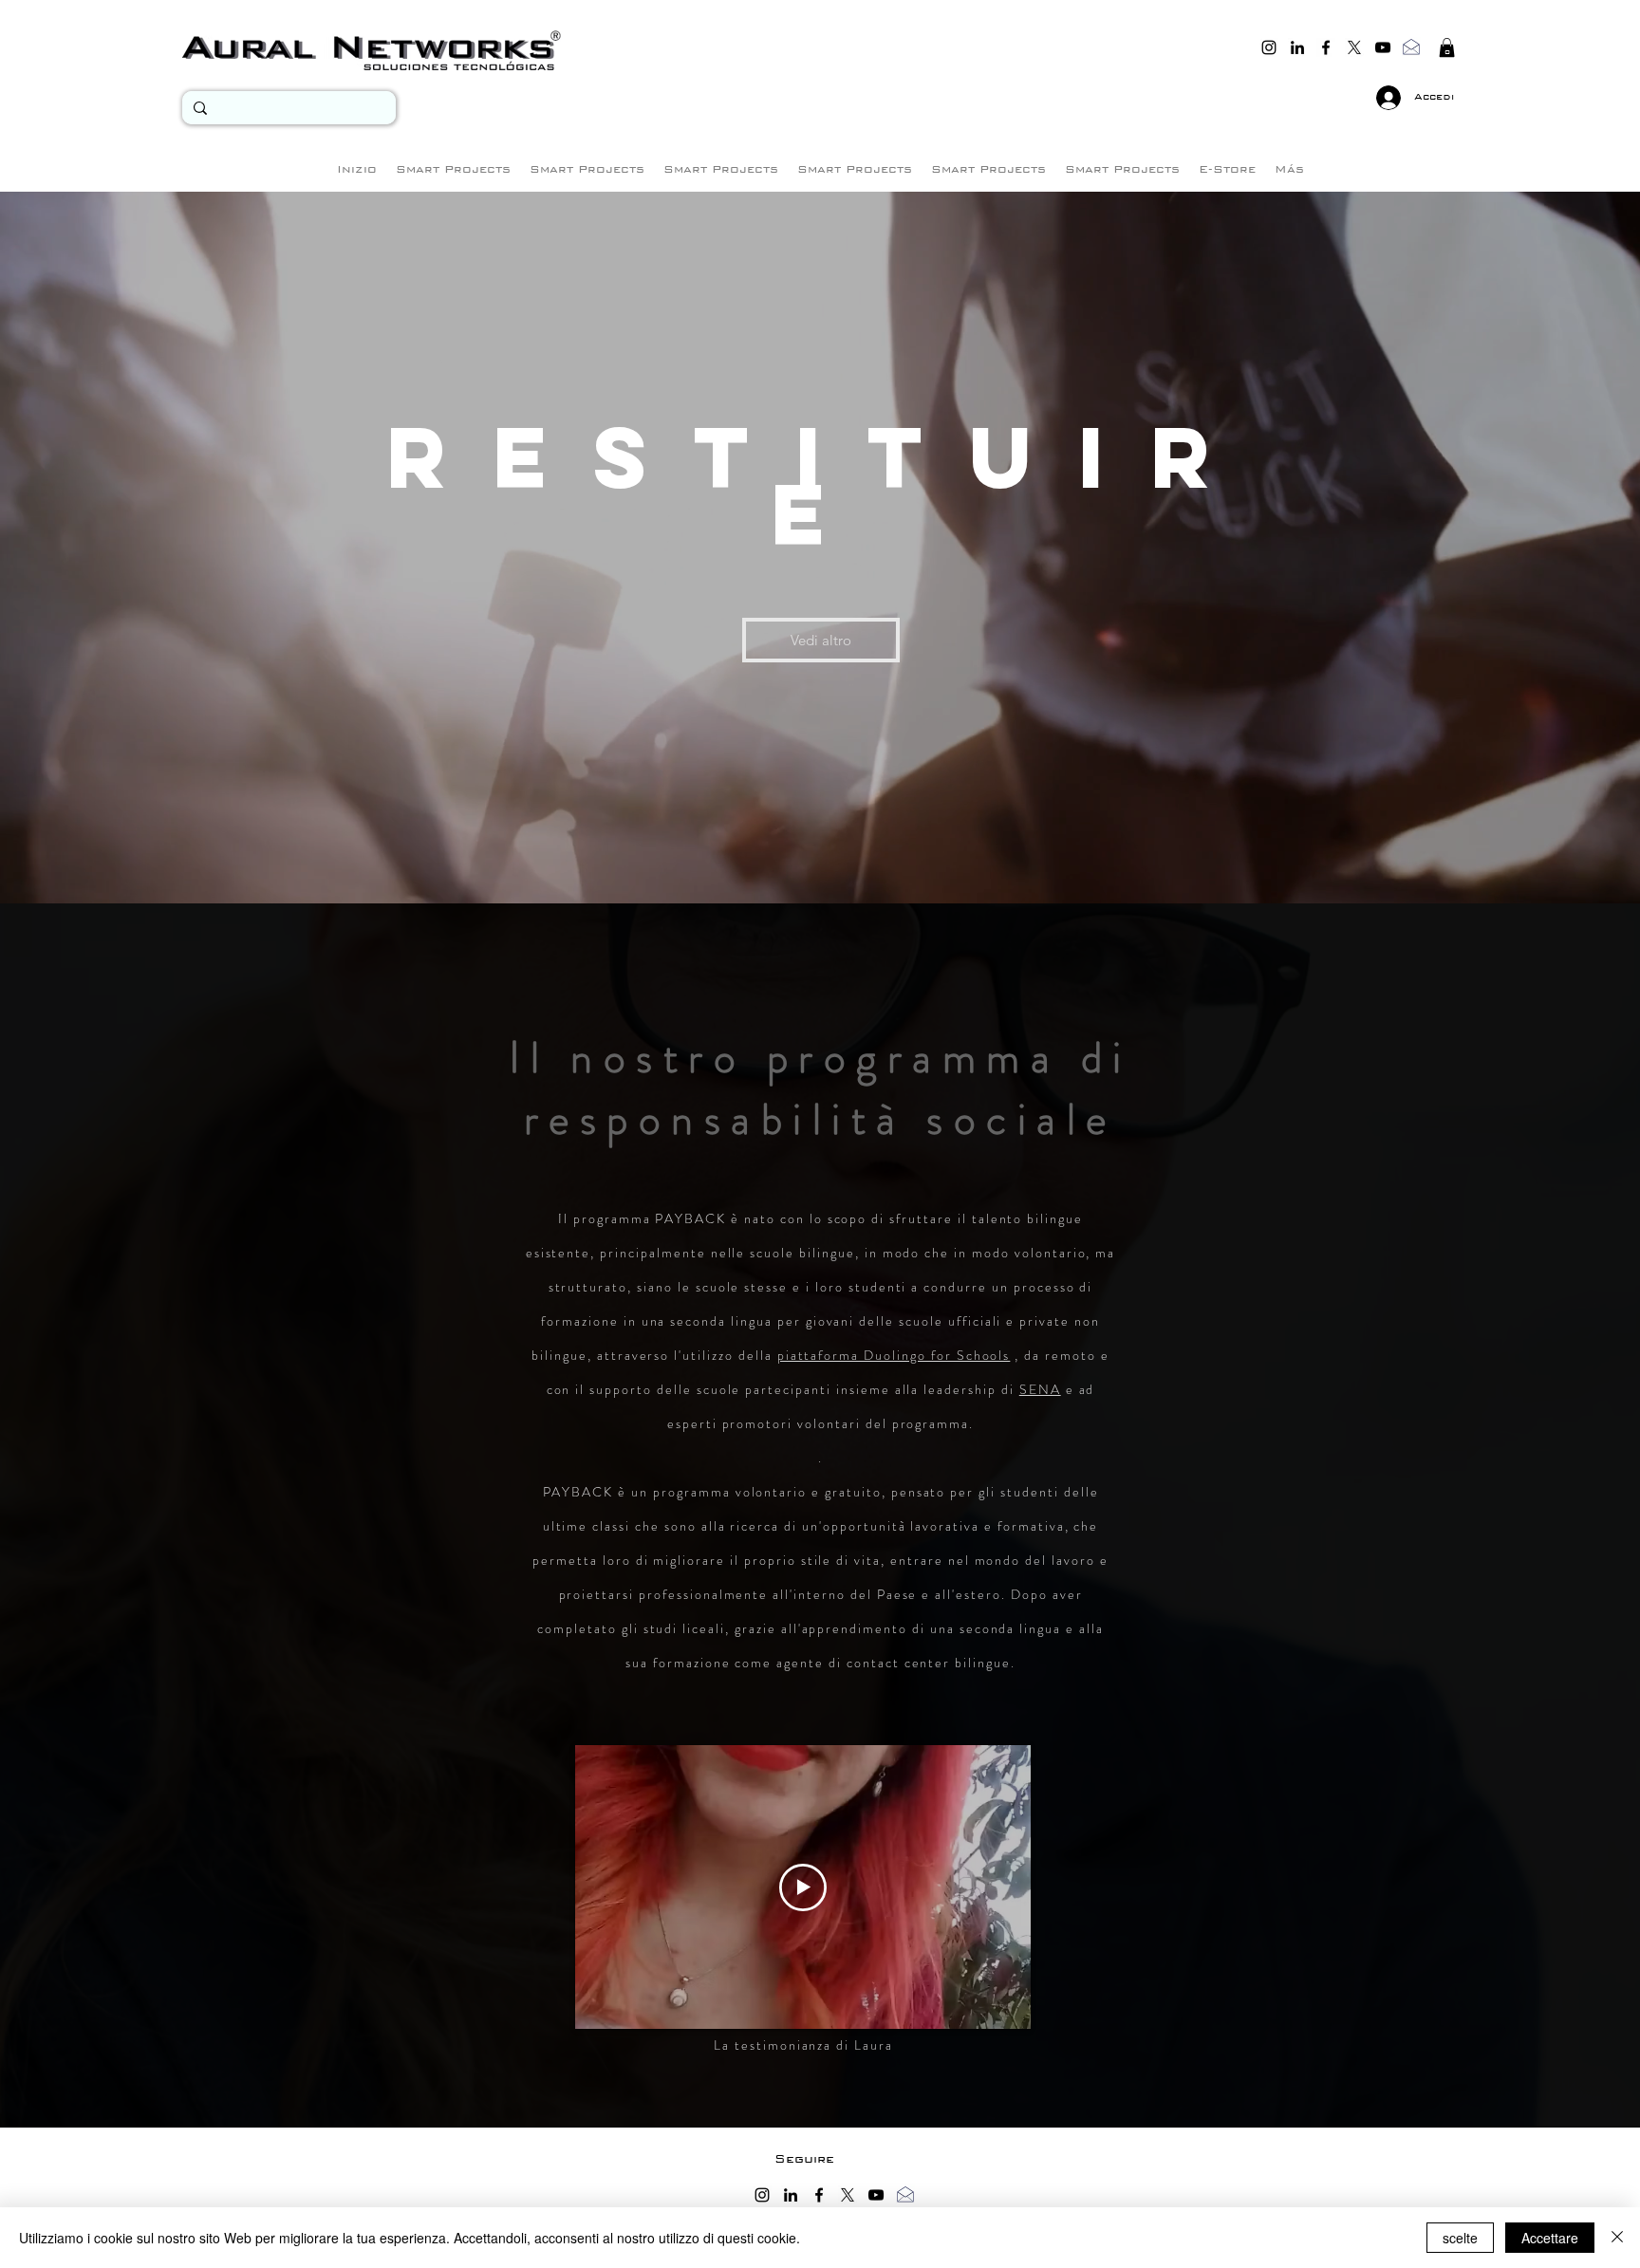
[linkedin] (1297, 47)
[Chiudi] (1617, 2238)
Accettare (1550, 2238)
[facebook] (1326, 47)
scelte (1460, 2238)
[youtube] (1383, 47)
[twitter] (1354, 47)
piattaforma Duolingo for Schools (894, 1355)
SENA (1040, 1389)
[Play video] (803, 1887)
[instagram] (1269, 47)
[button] (1447, 47)
